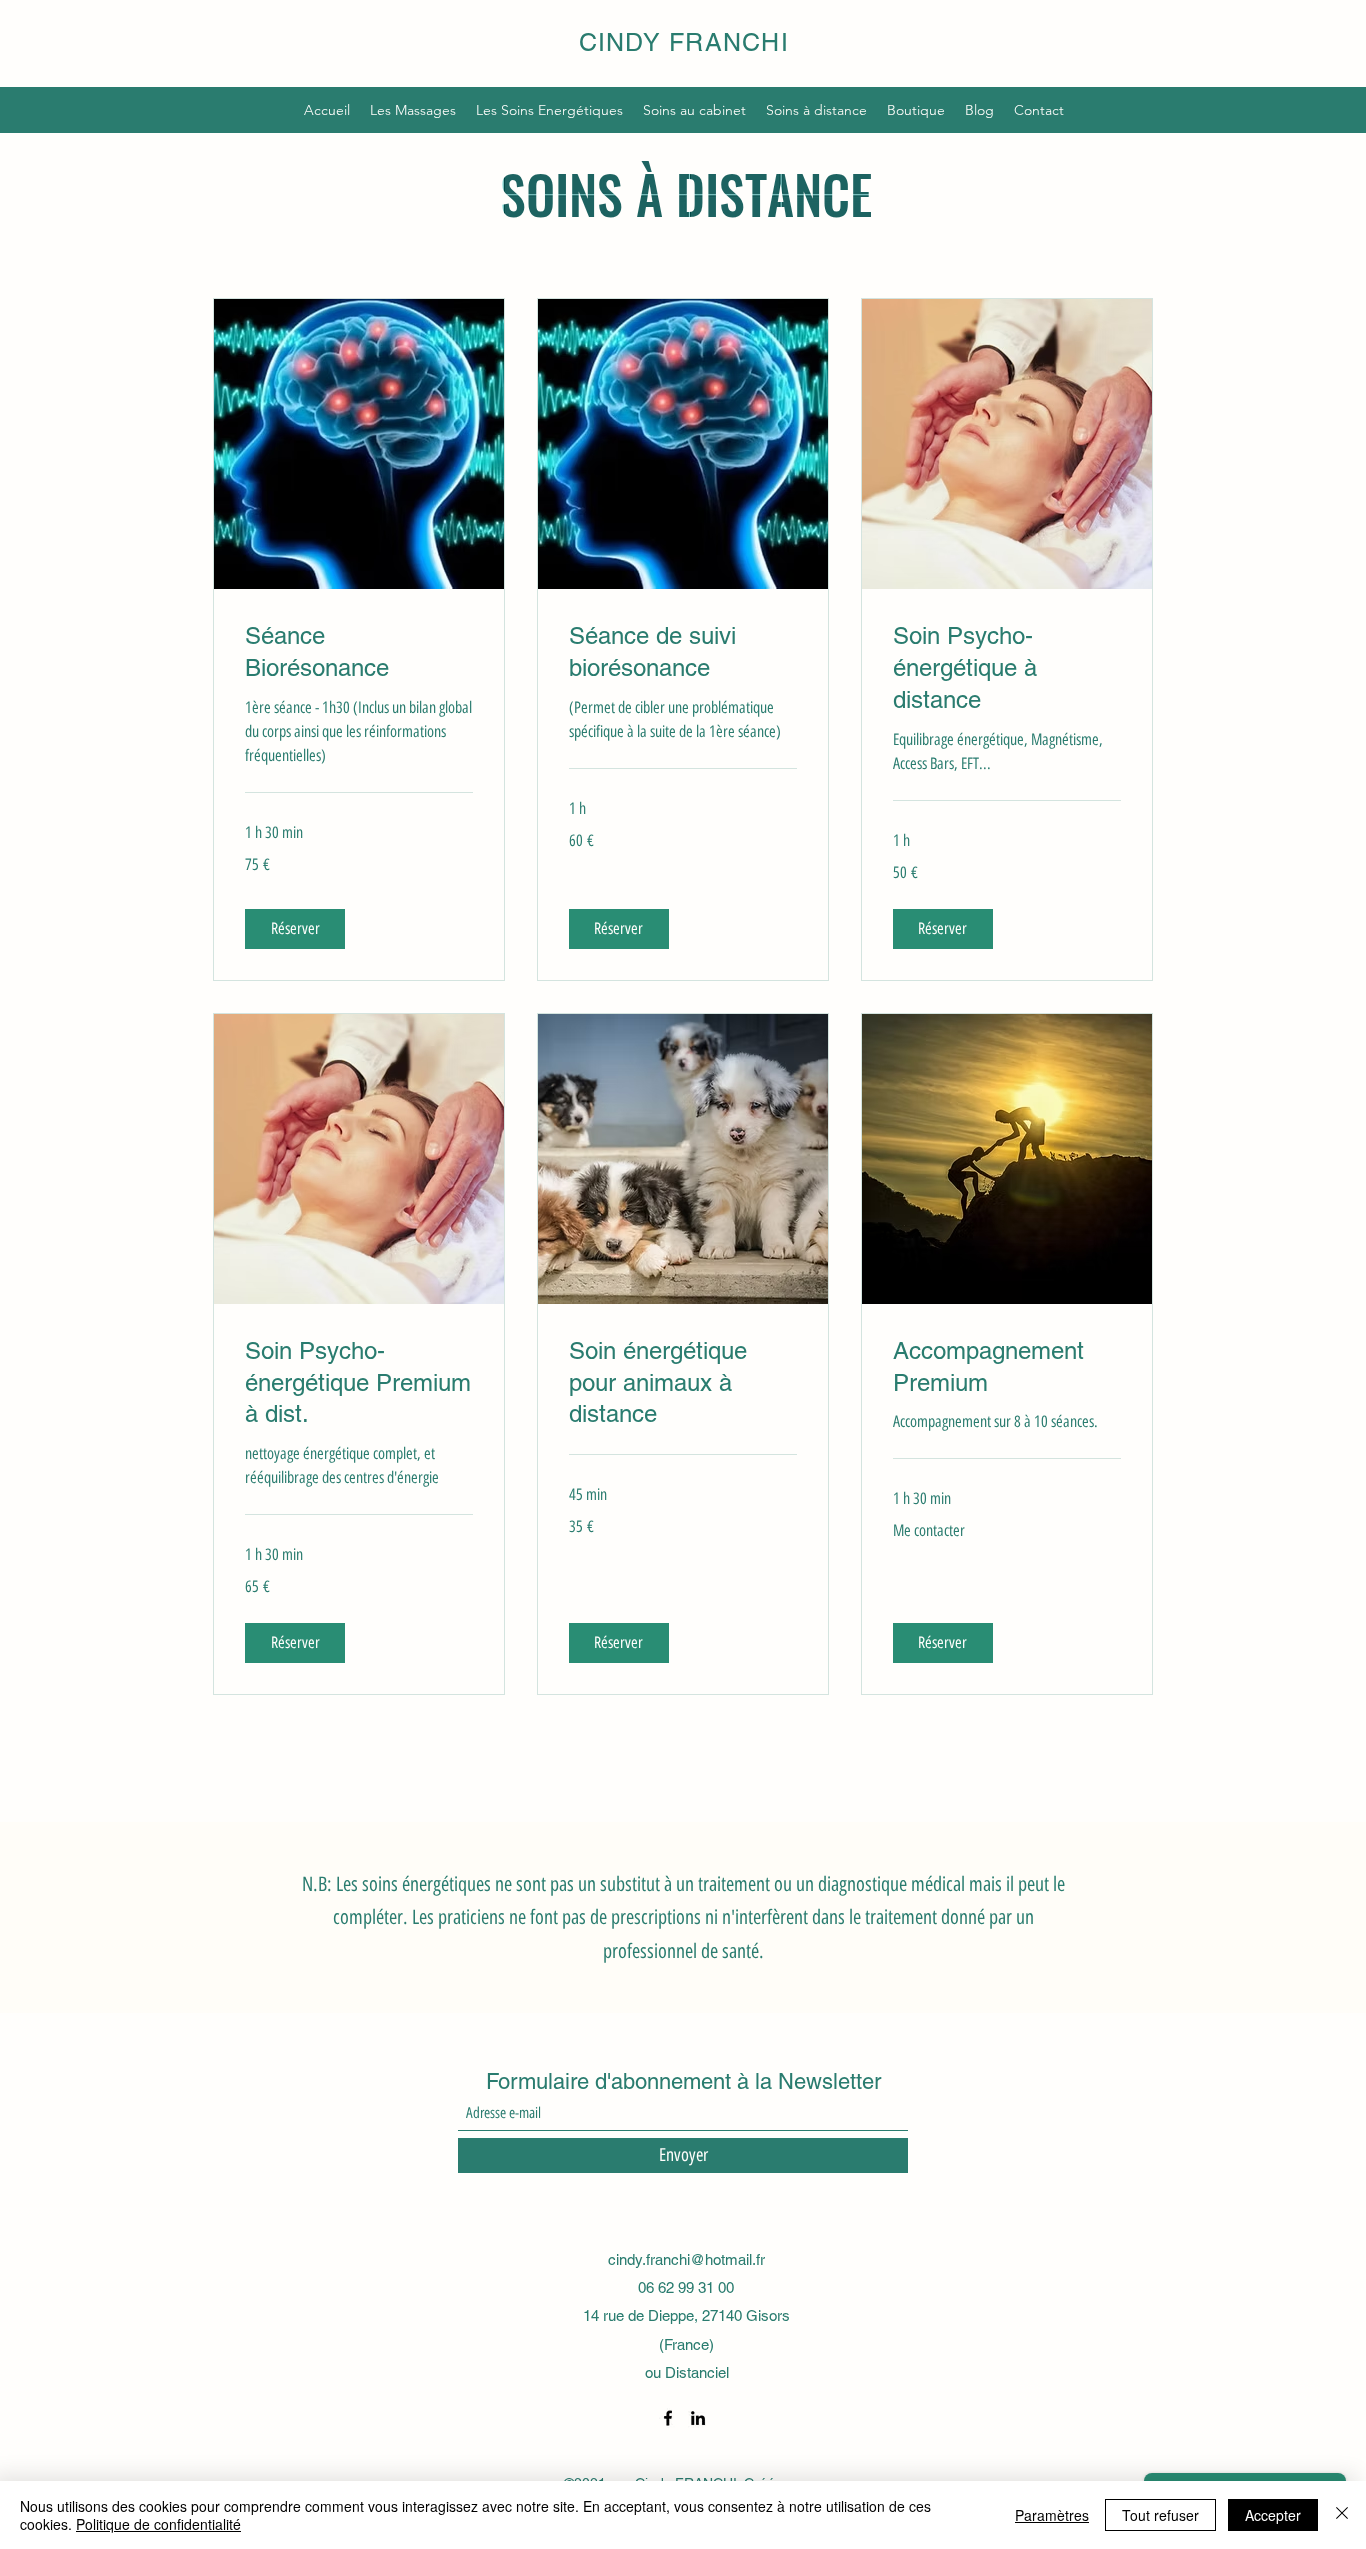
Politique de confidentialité (158, 2524)
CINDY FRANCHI (684, 42)
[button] (295, 929)
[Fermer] (1342, 2515)
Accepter (1273, 2515)
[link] (359, 652)
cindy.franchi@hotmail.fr (686, 2259)
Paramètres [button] (1052, 2515)
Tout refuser (1160, 2515)
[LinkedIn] (698, 2418)
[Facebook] (668, 2418)
